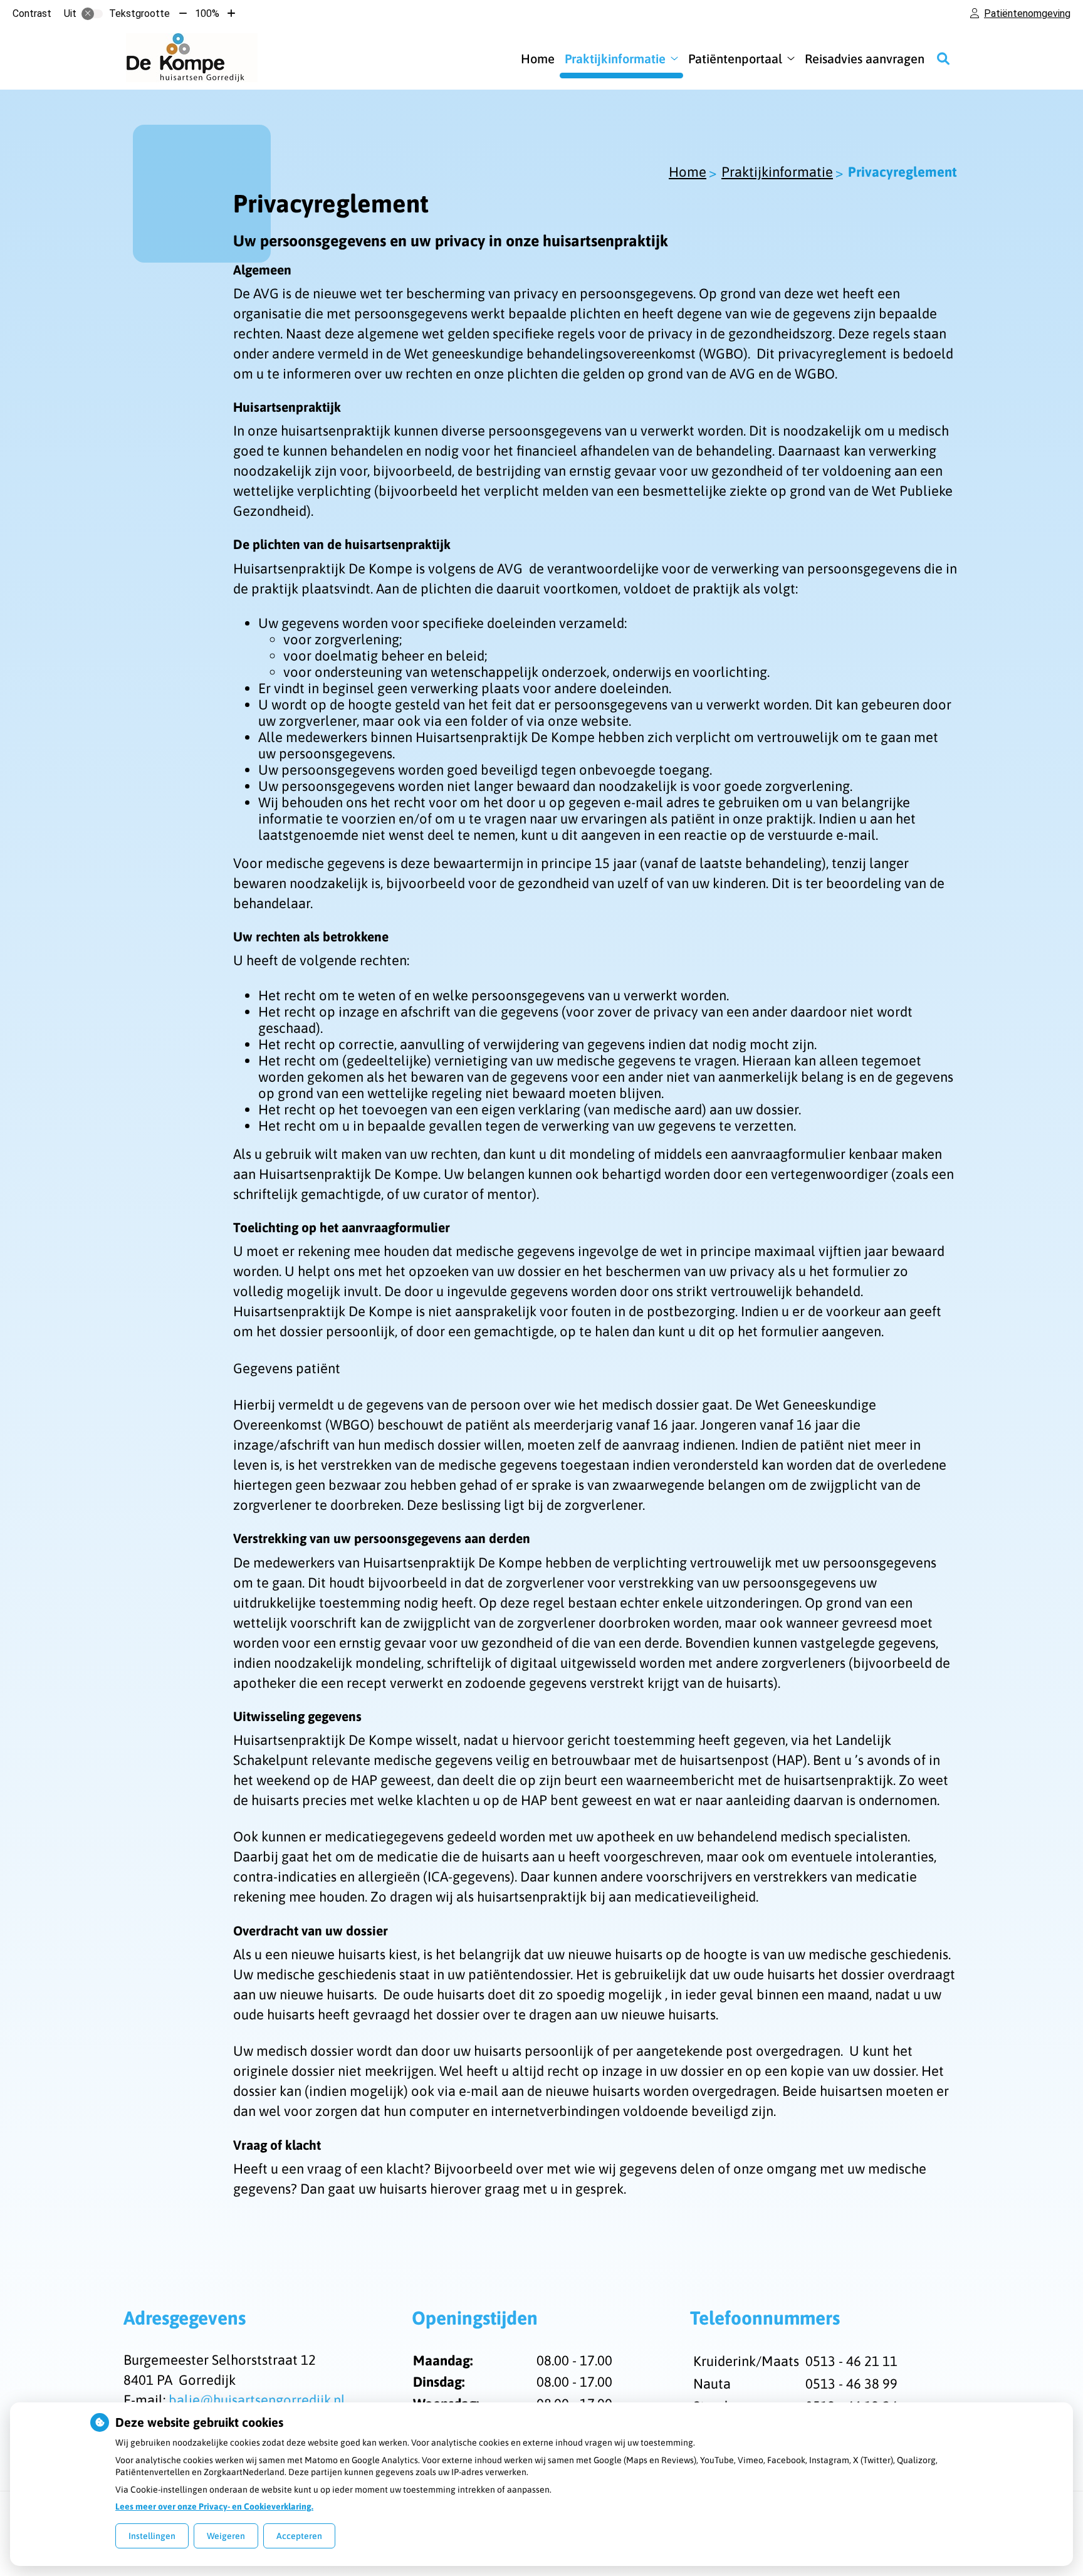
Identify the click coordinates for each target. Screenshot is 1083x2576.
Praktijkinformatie (615, 59)
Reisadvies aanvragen (865, 59)
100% (207, 13)
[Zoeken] (943, 58)
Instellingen (152, 2536)
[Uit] (92, 14)
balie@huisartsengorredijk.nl (257, 2400)
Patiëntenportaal (735, 59)
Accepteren (299, 2536)
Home (538, 59)
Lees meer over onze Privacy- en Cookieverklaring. (214, 2506)
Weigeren (226, 2536)
